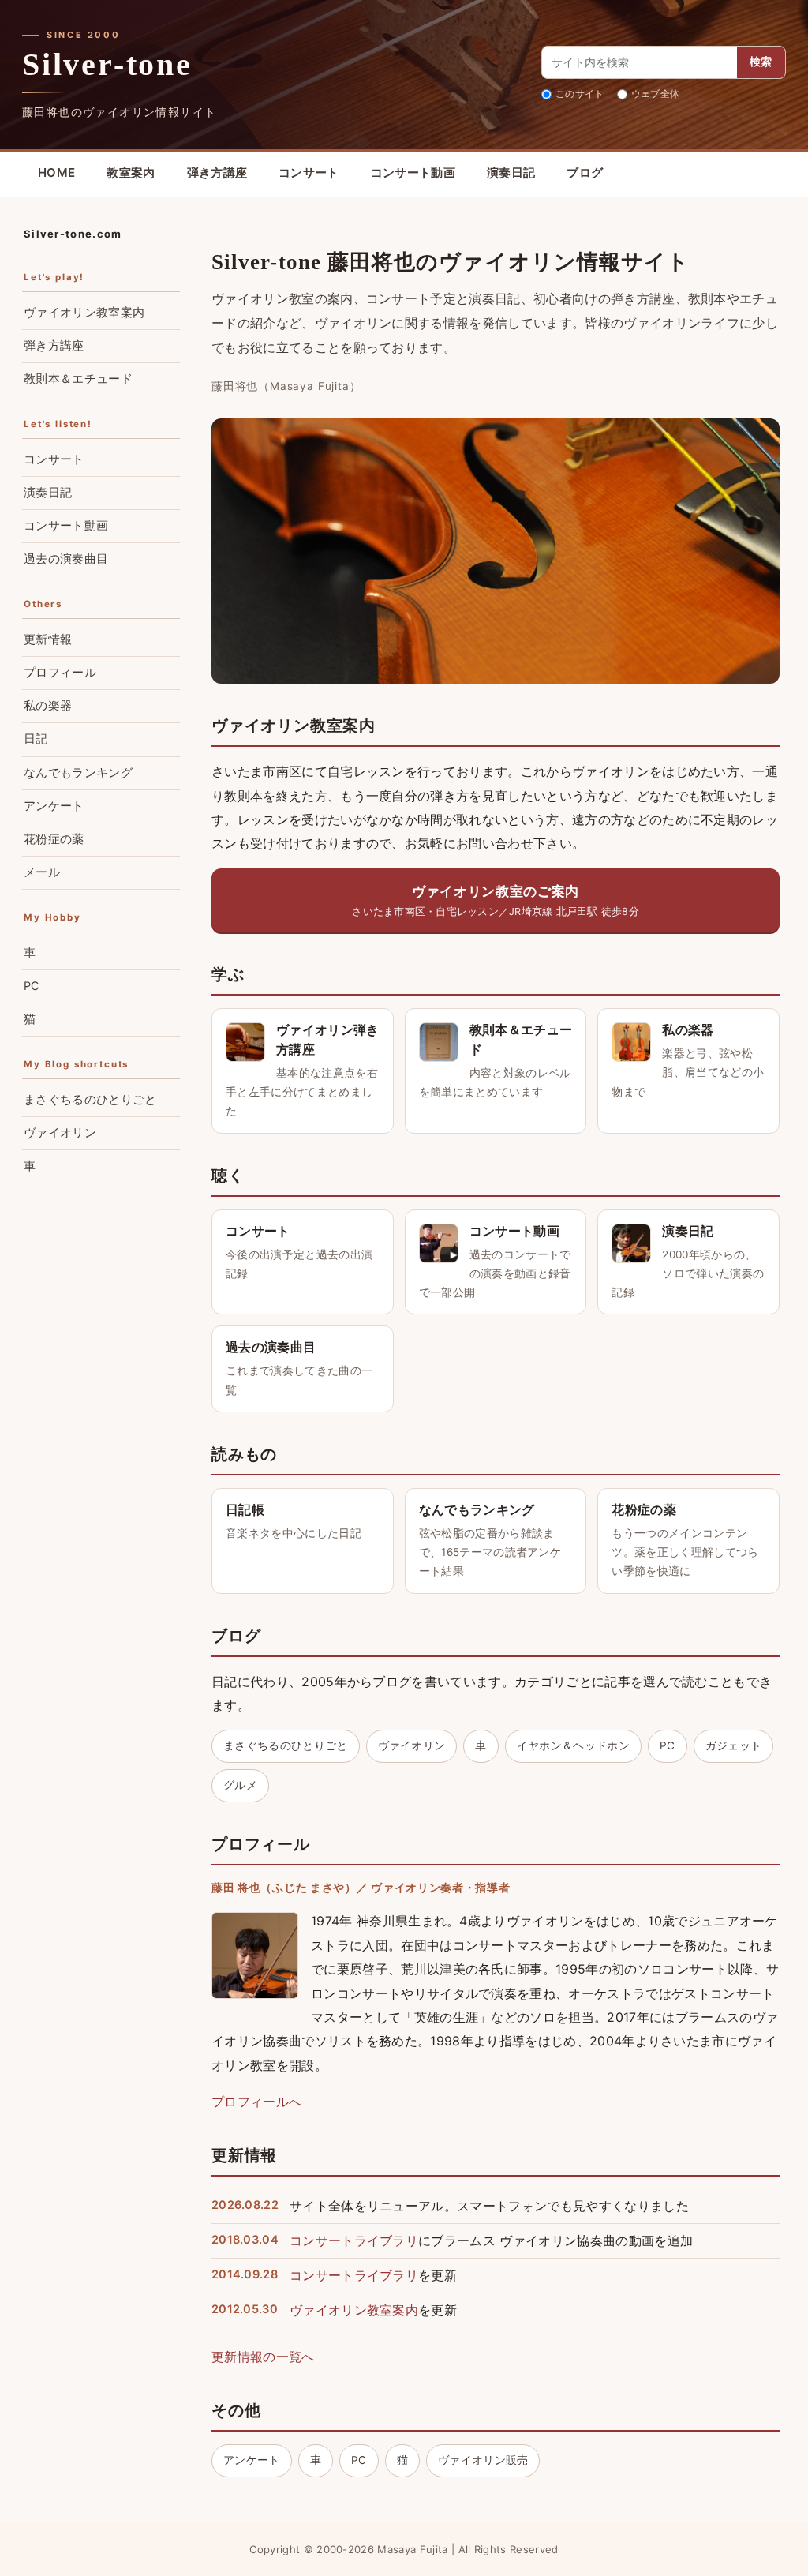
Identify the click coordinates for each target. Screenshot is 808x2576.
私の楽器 (48, 706)
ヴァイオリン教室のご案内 (496, 900)
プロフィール (60, 673)
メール (42, 872)
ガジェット (734, 1745)
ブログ (585, 172)
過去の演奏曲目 (66, 559)
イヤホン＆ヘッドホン (573, 1745)
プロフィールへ (256, 2102)
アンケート (252, 2460)
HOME (56, 172)
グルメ (240, 1785)
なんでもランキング (78, 773)
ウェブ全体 (656, 94)
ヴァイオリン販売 (483, 2460)
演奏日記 (511, 172)
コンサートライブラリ (354, 2240)
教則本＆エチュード (78, 379)
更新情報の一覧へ (263, 2357)
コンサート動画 (413, 172)
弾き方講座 (217, 172)
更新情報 (48, 639)
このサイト (580, 94)
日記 (36, 739)
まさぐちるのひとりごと (286, 1745)
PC (668, 1745)
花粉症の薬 (54, 839)
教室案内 (131, 172)
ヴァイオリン (412, 1745)
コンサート (309, 172)
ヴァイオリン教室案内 (354, 2310)
